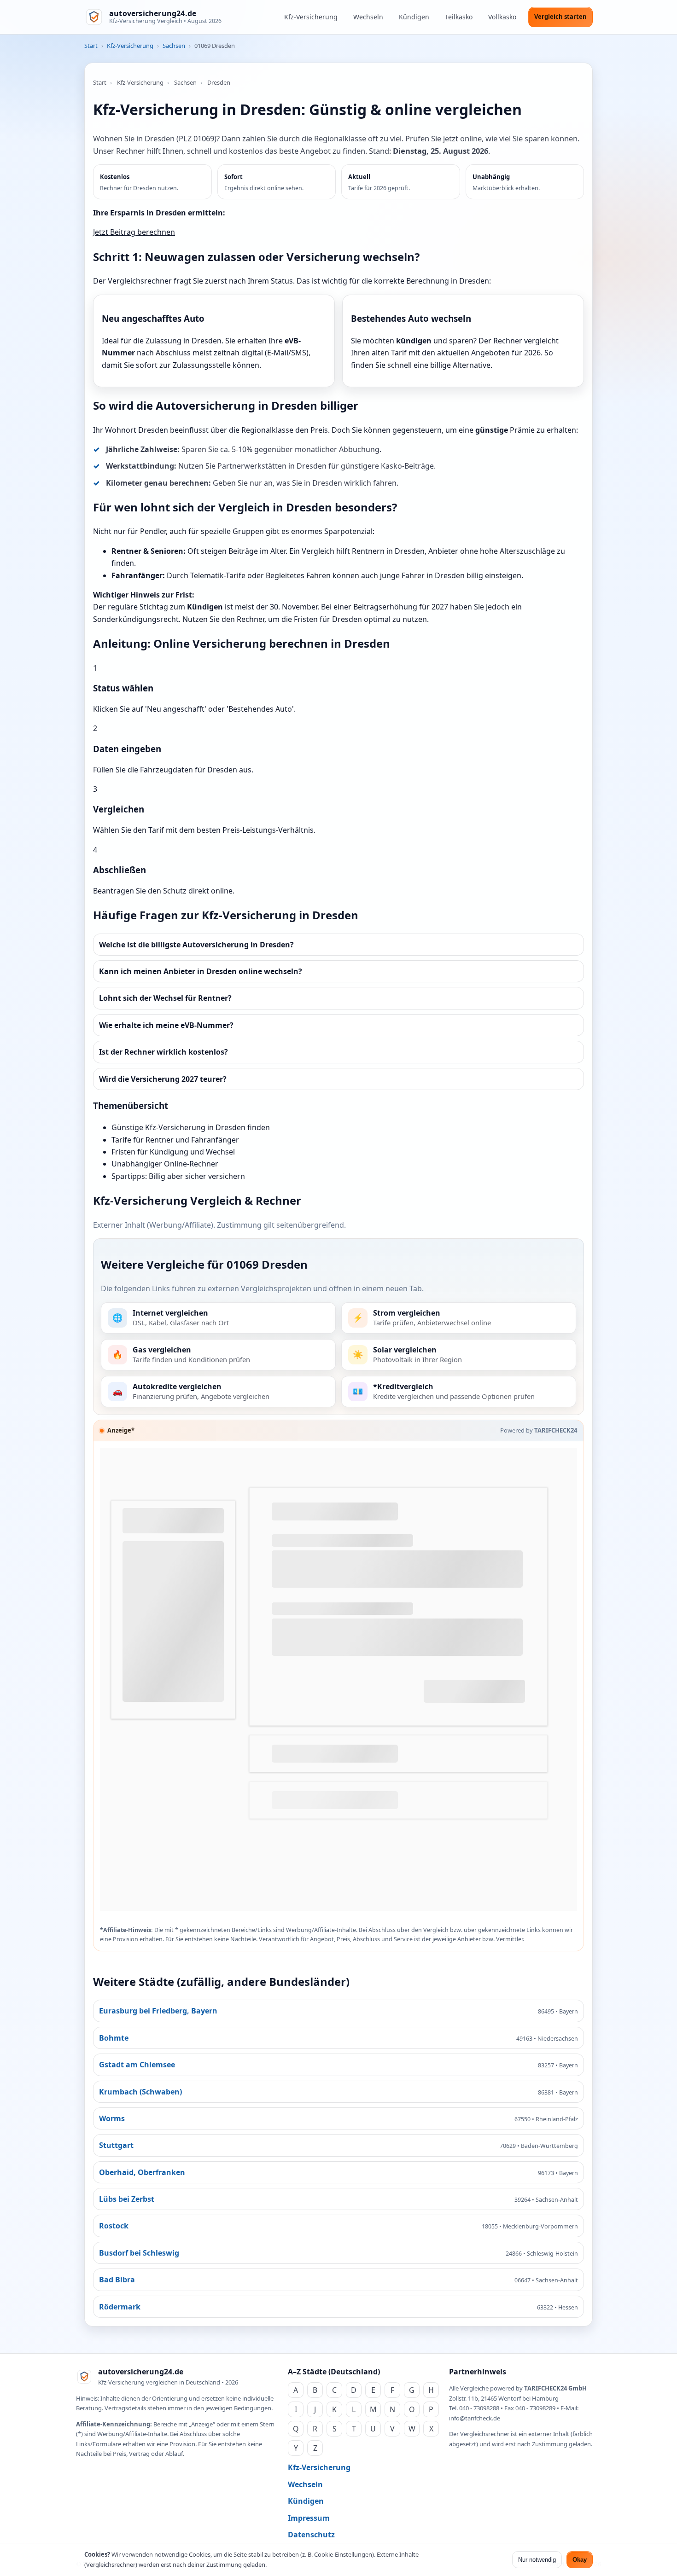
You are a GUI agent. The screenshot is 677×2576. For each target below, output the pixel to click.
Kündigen (414, 17)
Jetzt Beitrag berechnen (134, 232)
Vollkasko (502, 17)
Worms (112, 2118)
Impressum (309, 2518)
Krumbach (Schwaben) (140, 2092)
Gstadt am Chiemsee (137, 2065)
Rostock (114, 2226)
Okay (580, 2560)
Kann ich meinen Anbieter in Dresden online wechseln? (201, 971)
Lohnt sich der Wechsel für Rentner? (165, 998)
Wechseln (368, 17)
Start (91, 46)
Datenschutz (311, 2535)
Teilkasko (459, 17)
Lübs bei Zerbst (127, 2199)
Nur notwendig (537, 2560)
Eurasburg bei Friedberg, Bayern (158, 2011)
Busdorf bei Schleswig (139, 2253)
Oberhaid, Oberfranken (142, 2172)
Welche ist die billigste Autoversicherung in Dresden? (196, 945)
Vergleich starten (560, 17)
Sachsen (174, 46)
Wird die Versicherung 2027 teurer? (163, 1079)
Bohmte (114, 2038)
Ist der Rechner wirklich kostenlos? (163, 1052)
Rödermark (120, 2307)
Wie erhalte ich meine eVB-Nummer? (166, 1025)
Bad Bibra (117, 2280)
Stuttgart (116, 2145)
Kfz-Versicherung (311, 17)
